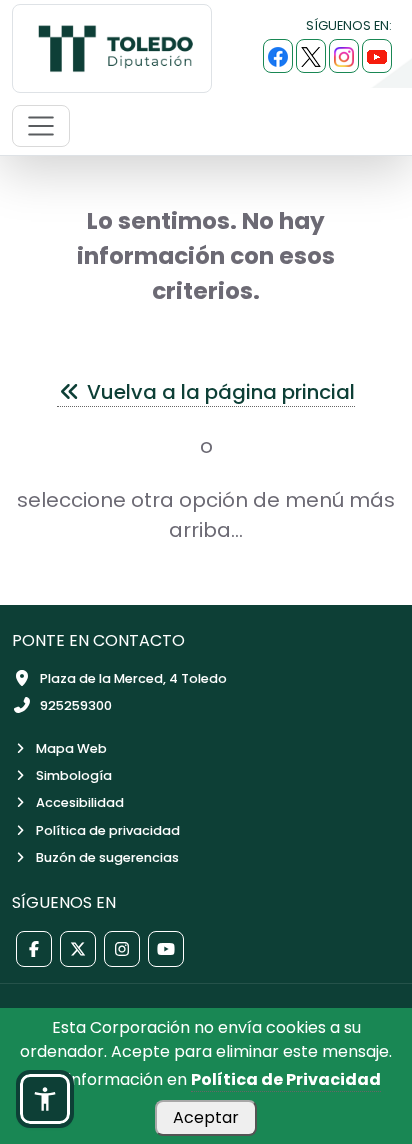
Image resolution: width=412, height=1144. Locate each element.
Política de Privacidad (286, 1079)
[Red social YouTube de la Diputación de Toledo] (166, 949)
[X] (311, 56)
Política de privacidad (108, 830)
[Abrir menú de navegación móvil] (41, 126)
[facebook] (278, 56)
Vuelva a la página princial (218, 392)
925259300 (76, 705)
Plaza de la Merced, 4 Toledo (133, 678)
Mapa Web (71, 748)
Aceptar (206, 1117)
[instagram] (344, 56)
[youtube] (377, 56)
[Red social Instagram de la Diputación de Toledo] (122, 949)
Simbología (74, 775)
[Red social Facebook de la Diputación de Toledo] (34, 949)
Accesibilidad (80, 802)
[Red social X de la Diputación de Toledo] (78, 949)
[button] (45, 1099)
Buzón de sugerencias (107, 857)
